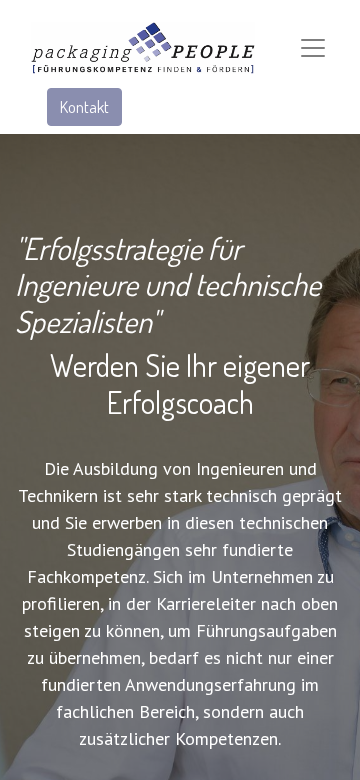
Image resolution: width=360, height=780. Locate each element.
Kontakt (84, 107)
